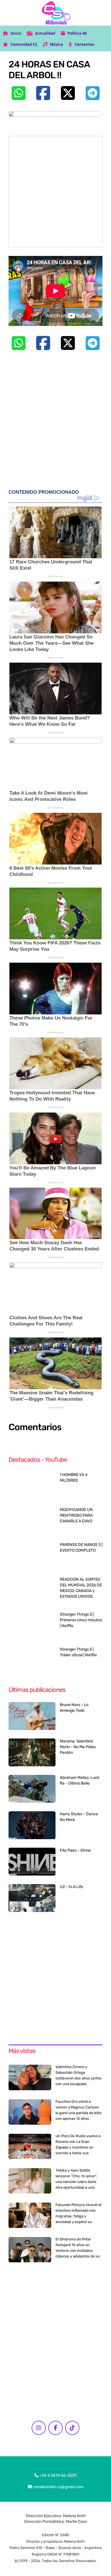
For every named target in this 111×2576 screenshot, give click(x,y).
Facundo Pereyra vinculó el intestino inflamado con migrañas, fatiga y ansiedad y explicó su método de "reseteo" (78, 2216)
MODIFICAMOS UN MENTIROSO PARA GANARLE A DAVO (76, 1515)
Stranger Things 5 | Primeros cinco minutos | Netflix (81, 1620)
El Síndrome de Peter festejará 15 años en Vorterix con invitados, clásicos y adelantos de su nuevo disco (78, 2251)
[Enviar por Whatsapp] (18, 93)
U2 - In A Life (71, 1887)
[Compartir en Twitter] (68, 93)
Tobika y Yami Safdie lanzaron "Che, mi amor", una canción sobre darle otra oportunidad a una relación (76, 2182)
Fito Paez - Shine (75, 1850)
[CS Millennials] (56, 13)
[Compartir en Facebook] (43, 93)
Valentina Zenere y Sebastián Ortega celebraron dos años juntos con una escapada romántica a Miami (79, 2078)
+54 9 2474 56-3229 (57, 2475)
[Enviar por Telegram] (92, 93)
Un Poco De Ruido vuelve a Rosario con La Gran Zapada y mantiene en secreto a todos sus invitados (78, 2147)
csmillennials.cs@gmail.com (58, 2487)
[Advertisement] (55, 192)
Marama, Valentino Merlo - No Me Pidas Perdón (78, 1747)
